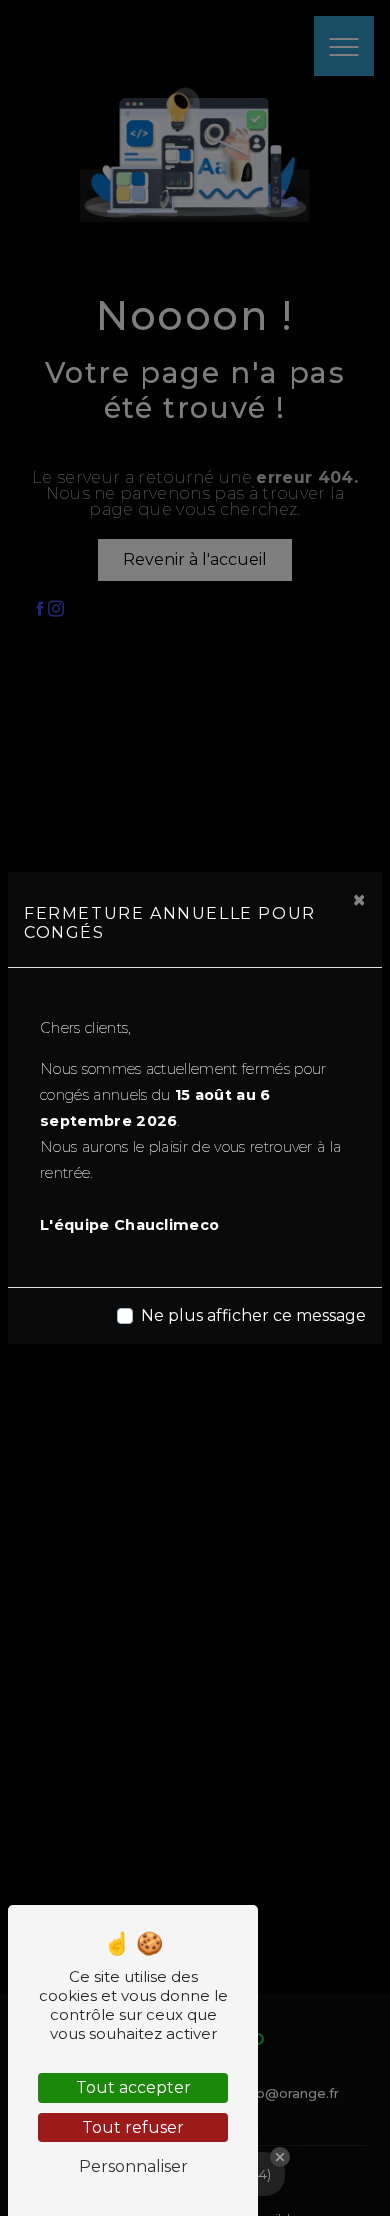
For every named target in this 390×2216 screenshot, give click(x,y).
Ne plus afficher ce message (253, 1315)
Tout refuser (133, 2127)
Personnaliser (133, 2166)
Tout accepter (133, 2087)
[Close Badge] (280, 2157)
